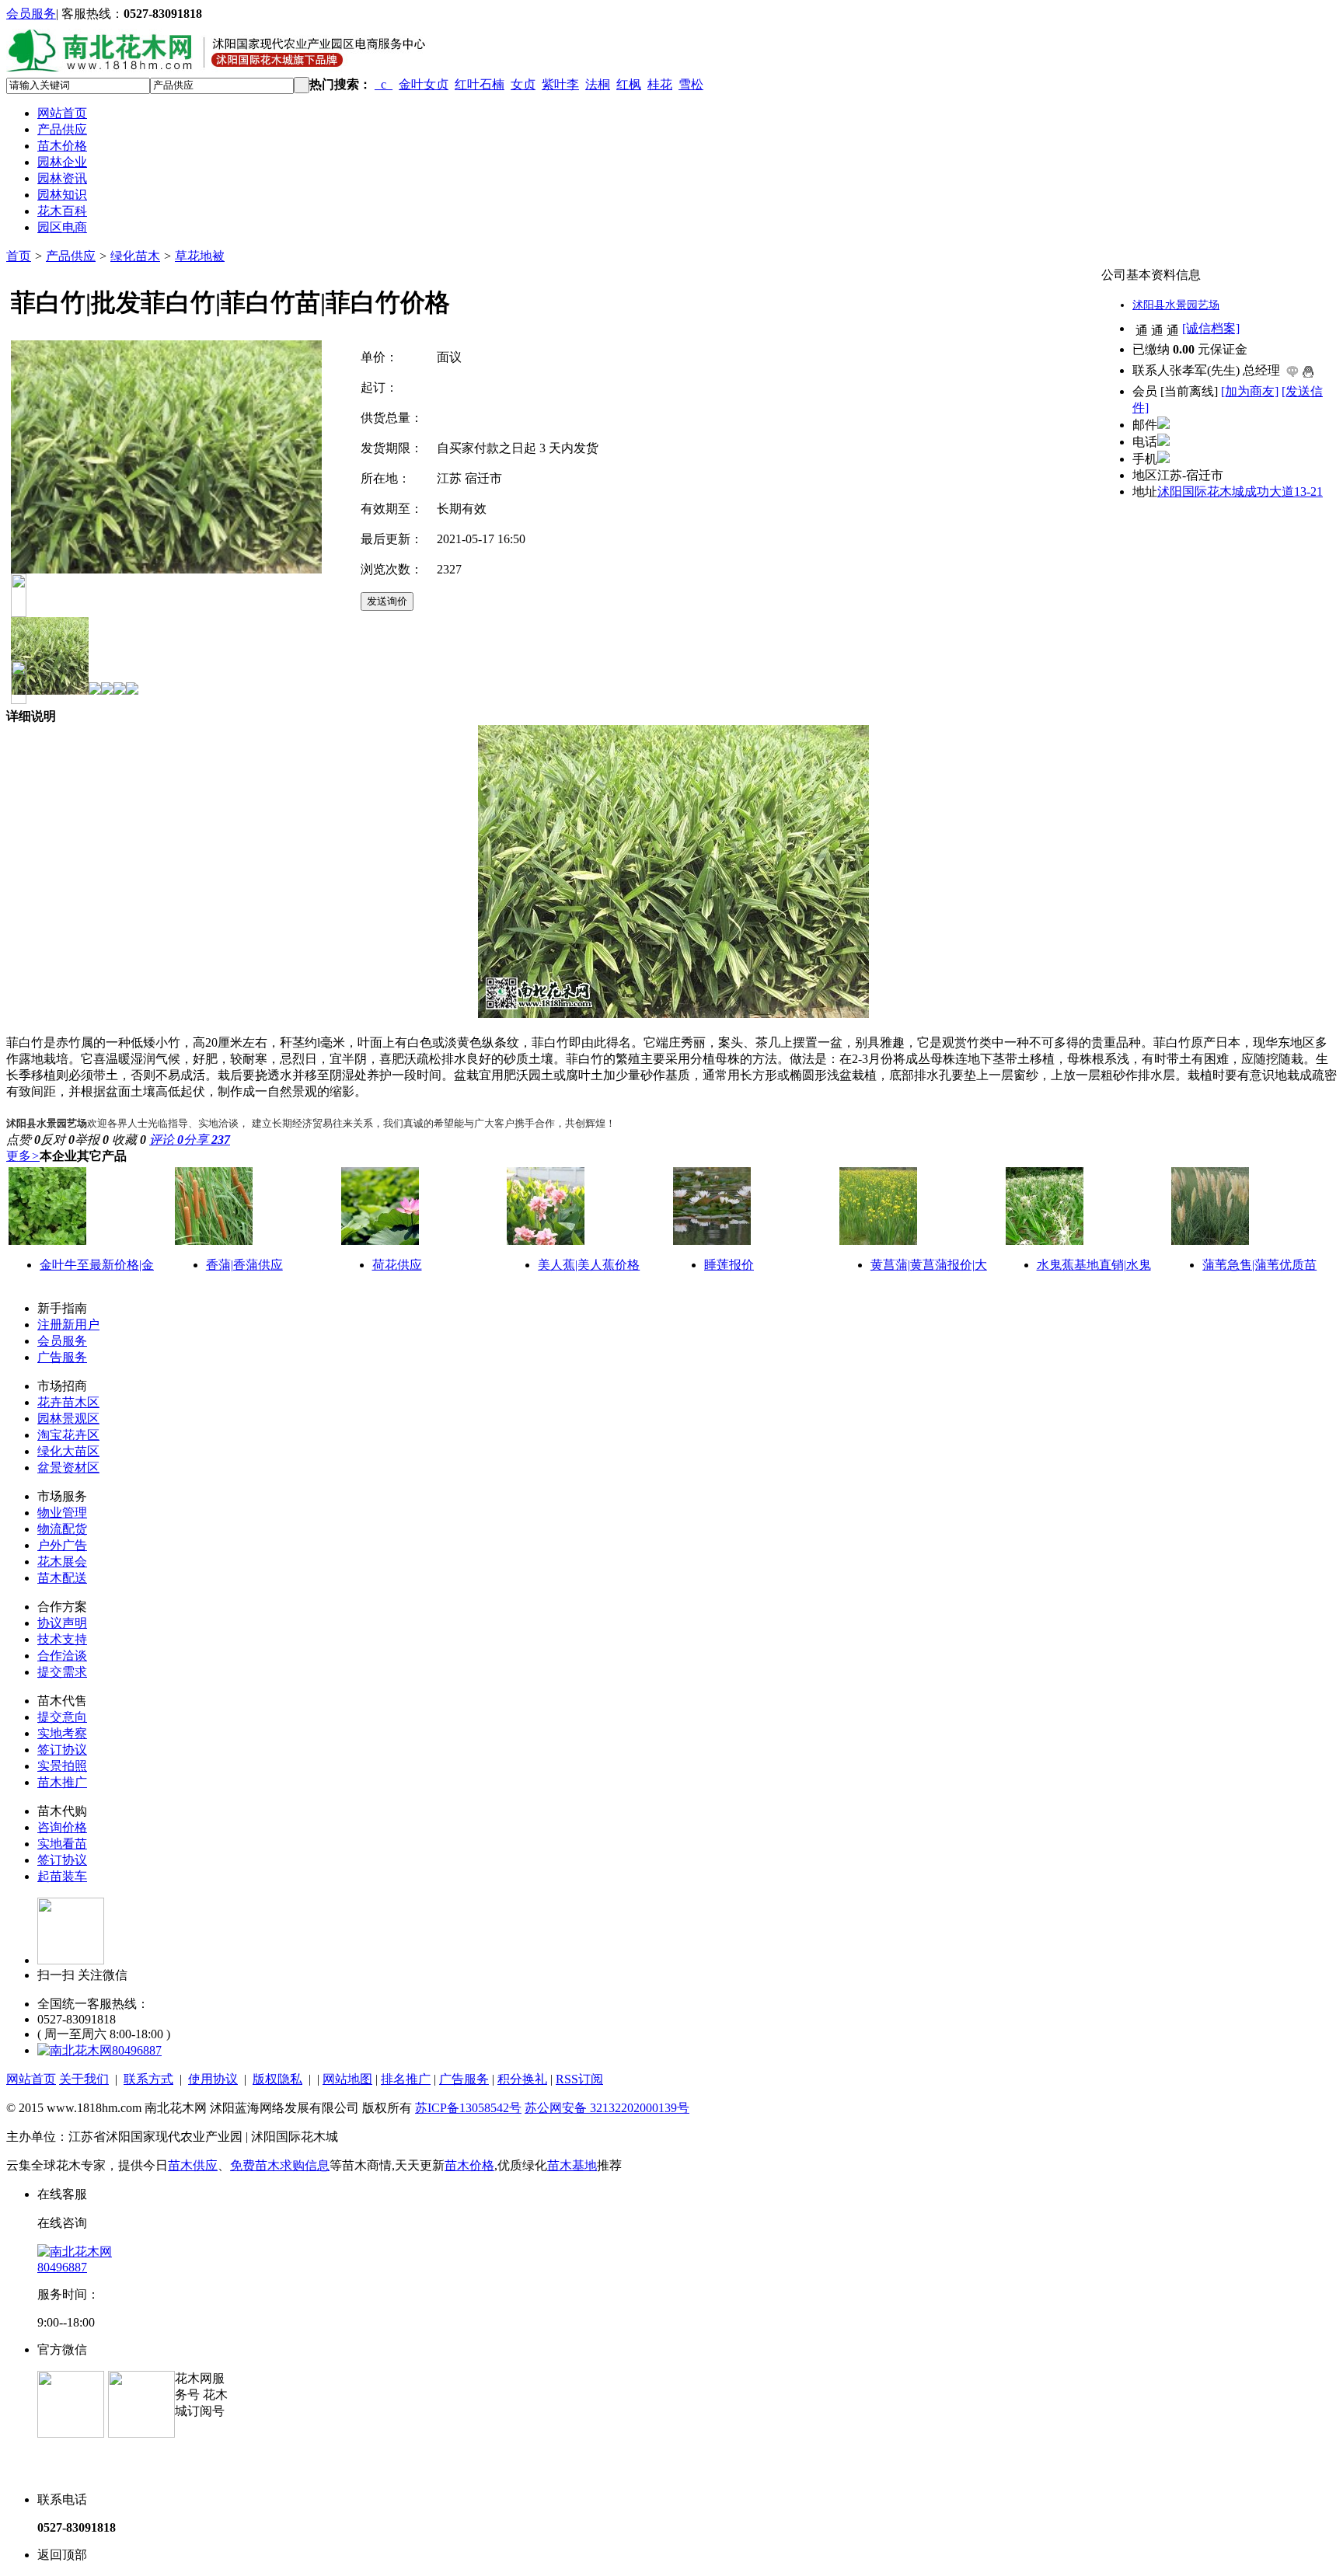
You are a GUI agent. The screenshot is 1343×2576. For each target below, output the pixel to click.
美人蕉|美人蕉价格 (589, 1265)
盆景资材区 (68, 1468)
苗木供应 (193, 2165)
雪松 (691, 84)
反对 (58, 1140)
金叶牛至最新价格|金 (97, 1265)
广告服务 (62, 1357)
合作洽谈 (62, 1656)
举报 (92, 1140)
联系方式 (148, 2079)
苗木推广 (62, 1782)
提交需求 (62, 1672)
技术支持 (62, 1639)
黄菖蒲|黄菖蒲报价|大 (929, 1265)
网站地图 (347, 2079)
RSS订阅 (579, 2079)
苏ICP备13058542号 (468, 2108)
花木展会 (62, 1562)
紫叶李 (560, 84)
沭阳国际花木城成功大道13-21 (1240, 491)
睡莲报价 (729, 1265)
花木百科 (62, 211)
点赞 (23, 1140)
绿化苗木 (135, 256)
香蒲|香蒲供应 (244, 1265)
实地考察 (62, 1733)
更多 (23, 1156)
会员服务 (31, 14)
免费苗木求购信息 (280, 2165)
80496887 (137, 2050)
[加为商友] (1250, 391)
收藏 (129, 1140)
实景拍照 (62, 1766)
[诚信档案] (1211, 328)
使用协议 (213, 2079)
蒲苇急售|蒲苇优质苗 (1259, 1265)
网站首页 (62, 113)
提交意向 (62, 1717)
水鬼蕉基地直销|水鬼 (1094, 1265)
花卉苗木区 (68, 1402)
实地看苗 (62, 1844)
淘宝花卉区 (68, 1435)
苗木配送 (62, 1578)
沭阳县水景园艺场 (1176, 305)
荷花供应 (397, 1265)
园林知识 (62, 195)
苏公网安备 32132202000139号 (607, 2108)
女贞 (523, 84)
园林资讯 (62, 178)
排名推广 (406, 2079)
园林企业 (62, 162)
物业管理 (62, 1513)
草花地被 (200, 256)
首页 (19, 256)
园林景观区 (68, 1419)
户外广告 (62, 1545)
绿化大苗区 (68, 1451)
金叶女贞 (424, 84)
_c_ (384, 84)
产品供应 (62, 129)
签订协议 (62, 1750)
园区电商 (62, 227)
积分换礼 (522, 2079)
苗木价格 (62, 146)
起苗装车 (62, 1876)
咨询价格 (62, 1827)
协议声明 (62, 1623)
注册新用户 (68, 1325)
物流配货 (62, 1529)
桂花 (660, 84)
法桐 (598, 84)
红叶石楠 (480, 84)
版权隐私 (277, 2079)
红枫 (629, 84)
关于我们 (84, 2079)
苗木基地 (572, 2165)
